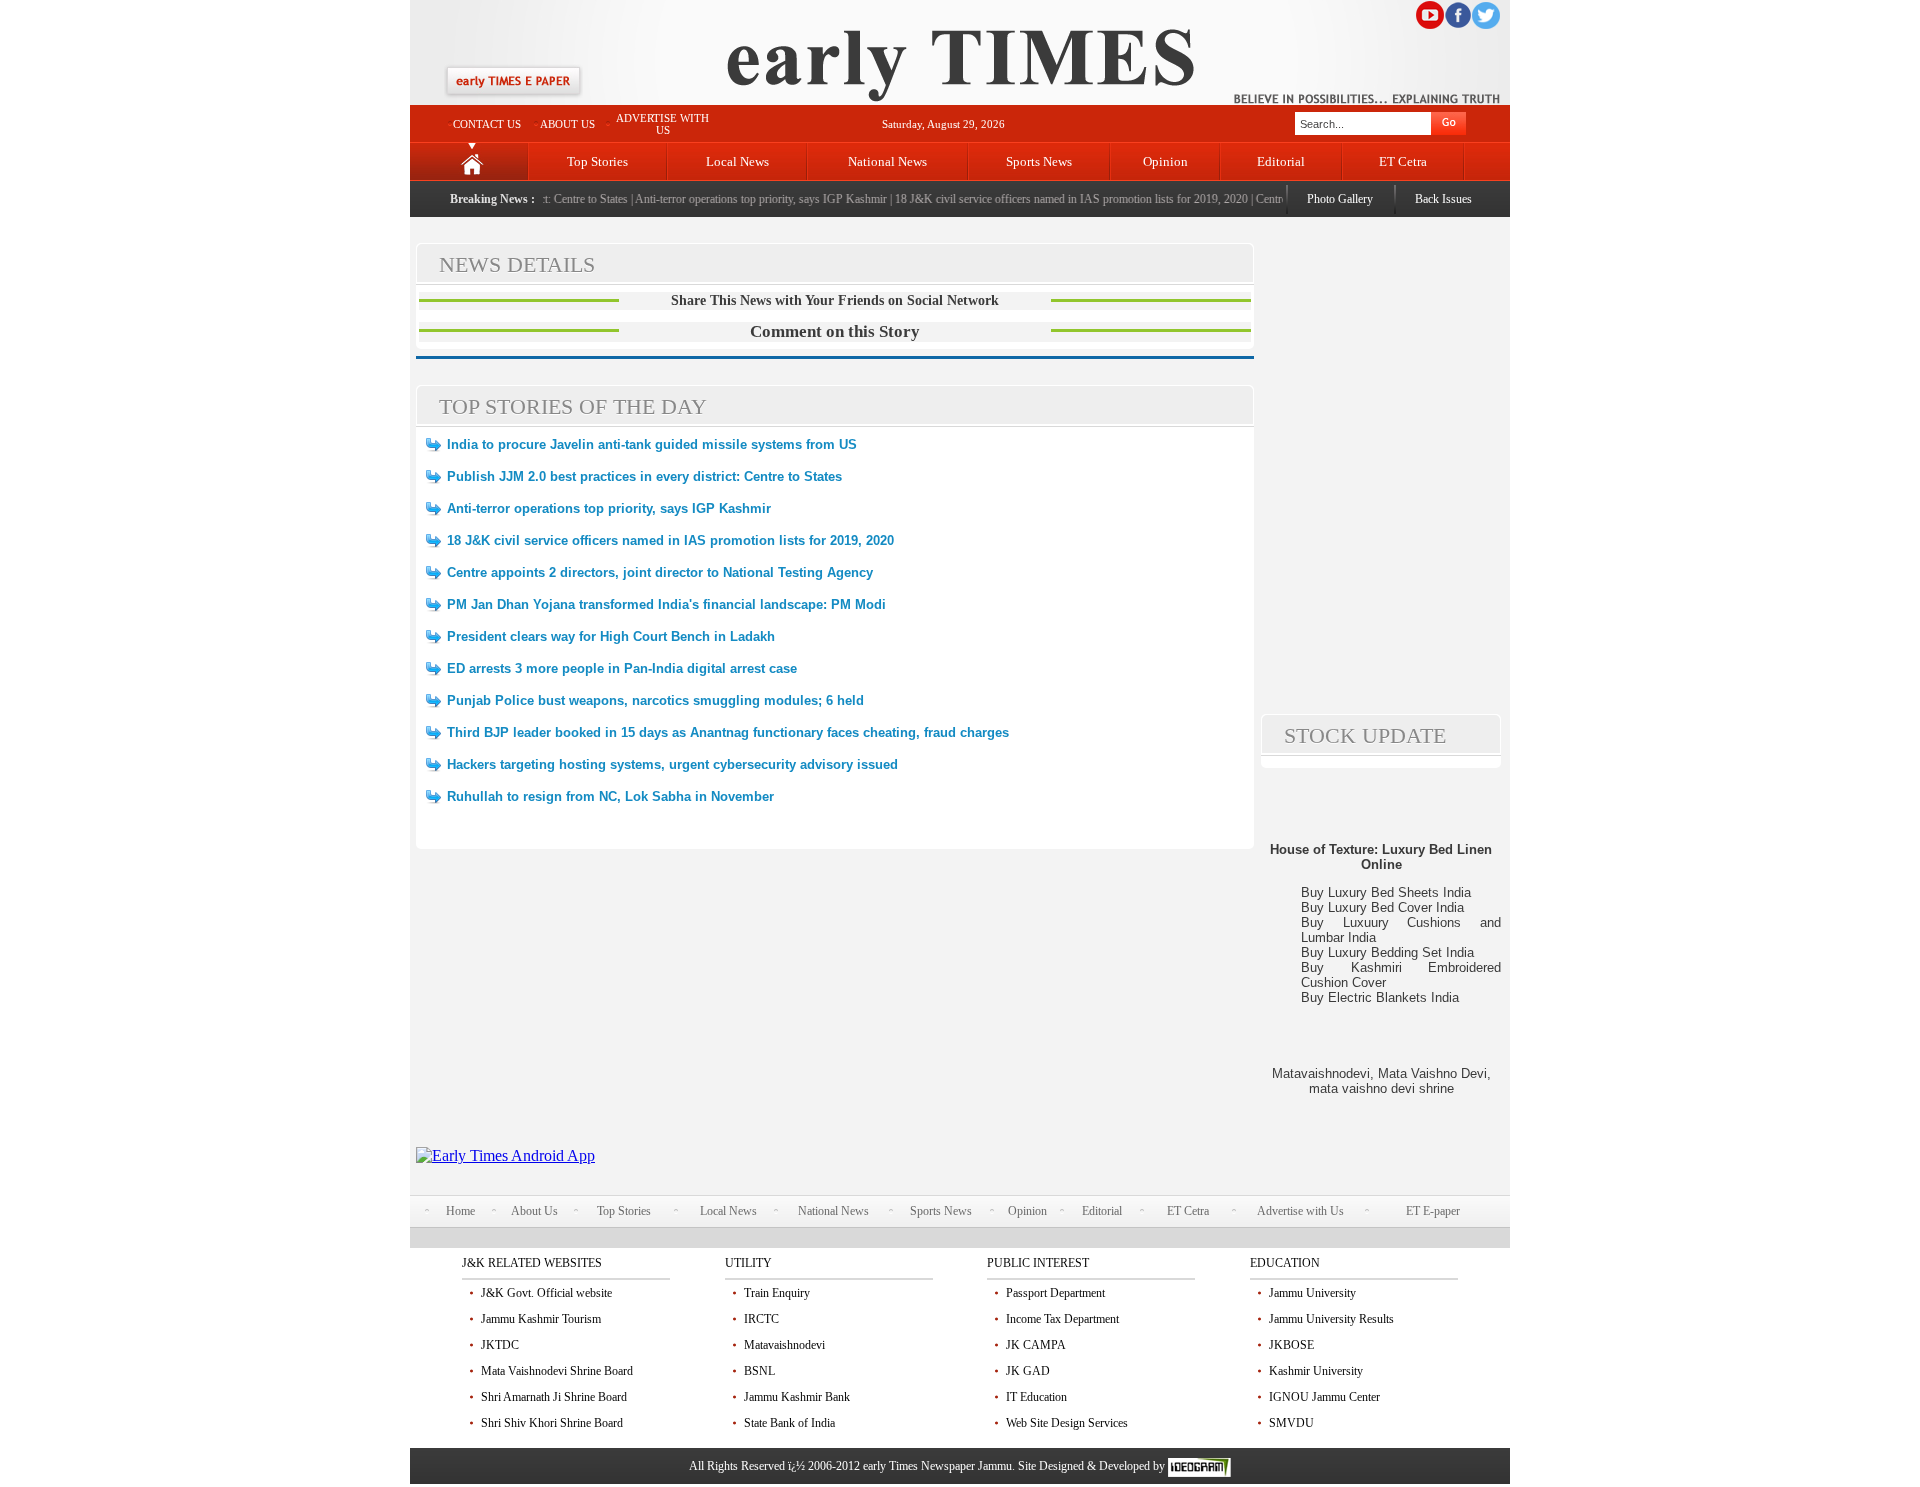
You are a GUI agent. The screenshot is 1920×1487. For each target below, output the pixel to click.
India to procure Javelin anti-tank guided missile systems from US (652, 444)
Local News (737, 161)
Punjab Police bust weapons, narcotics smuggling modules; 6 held (655, 700)
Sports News (1039, 161)
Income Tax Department (1062, 1319)
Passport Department (1055, 1293)
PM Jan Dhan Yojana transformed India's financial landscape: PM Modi (666, 604)
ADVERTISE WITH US (662, 124)
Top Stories (597, 161)
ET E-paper (1433, 1211)
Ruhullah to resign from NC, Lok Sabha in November (610, 796)
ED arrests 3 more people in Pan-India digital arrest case (622, 668)
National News (887, 161)
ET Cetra (1403, 161)
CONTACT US (487, 124)
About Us (534, 1211)
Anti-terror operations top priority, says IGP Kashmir (745, 199)
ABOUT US (567, 124)
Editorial (1281, 161)
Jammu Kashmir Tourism (541, 1319)
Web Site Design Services (1067, 1423)
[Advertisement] (835, 1007)
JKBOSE (1291, 1345)
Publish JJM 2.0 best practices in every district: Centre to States (644, 476)
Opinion (1165, 161)
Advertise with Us (1300, 1211)
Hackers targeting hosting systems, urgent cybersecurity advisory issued (672, 764)
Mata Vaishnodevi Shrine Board (557, 1371)
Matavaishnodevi (784, 1345)
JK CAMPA (1036, 1345)
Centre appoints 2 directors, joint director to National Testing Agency (660, 572)
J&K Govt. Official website (546, 1293)
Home (460, 1211)
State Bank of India (789, 1423)
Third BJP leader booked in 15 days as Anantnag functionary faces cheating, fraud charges (728, 732)
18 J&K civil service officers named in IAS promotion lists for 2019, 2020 (1054, 199)
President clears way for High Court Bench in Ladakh (611, 636)
